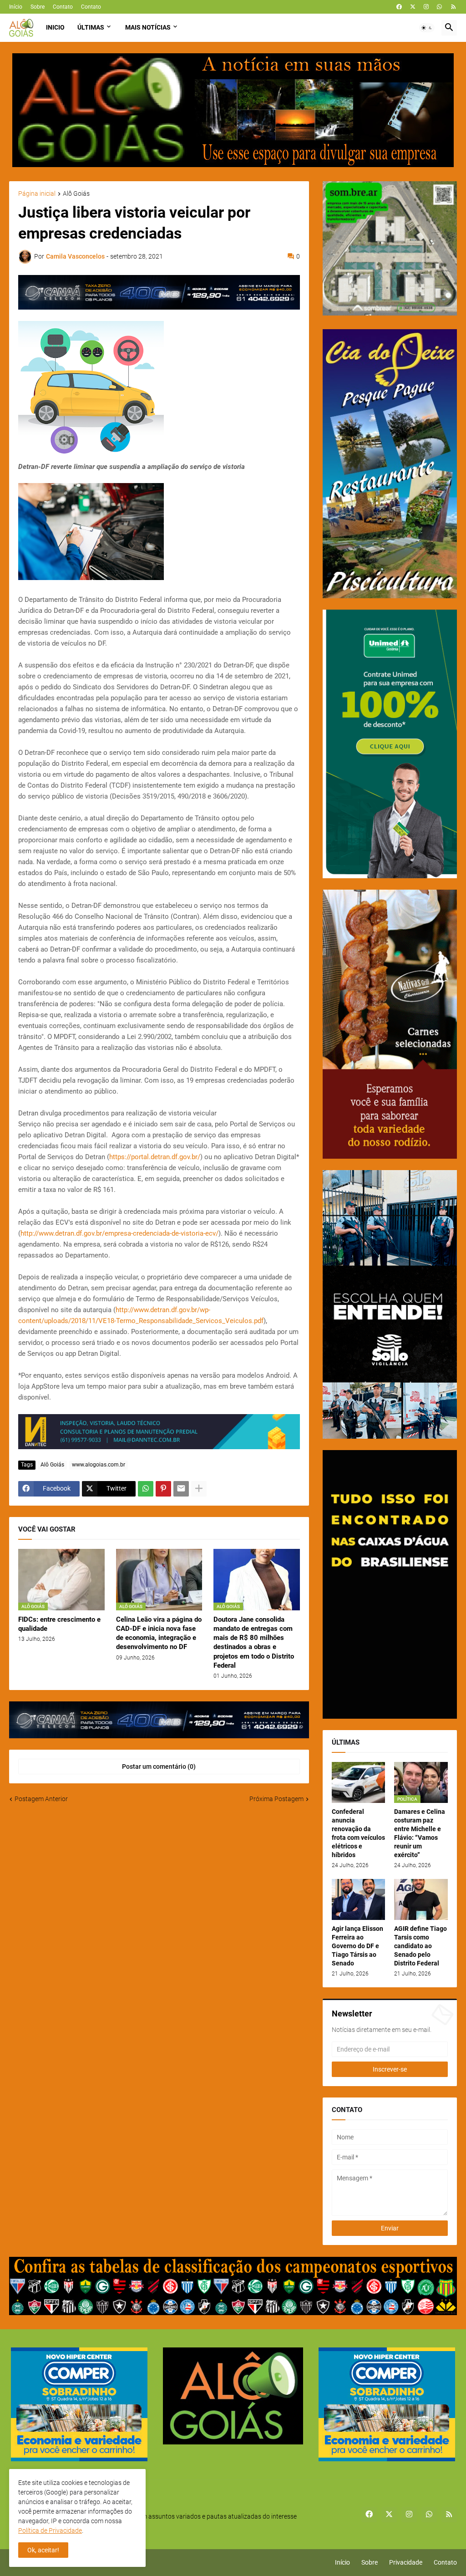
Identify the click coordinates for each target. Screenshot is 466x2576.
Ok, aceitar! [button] (43, 2550)
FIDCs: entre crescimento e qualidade (59, 1624)
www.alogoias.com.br (99, 1465)
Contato (63, 7)
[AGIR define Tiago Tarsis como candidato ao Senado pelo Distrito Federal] (421, 1899)
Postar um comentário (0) (159, 1767)
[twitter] (413, 7)
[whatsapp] (439, 7)
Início (16, 7)
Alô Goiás (76, 194)
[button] (427, 28)
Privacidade (406, 2562)
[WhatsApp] (146, 1489)
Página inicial (37, 194)
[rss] (453, 7)
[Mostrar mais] (199, 1489)
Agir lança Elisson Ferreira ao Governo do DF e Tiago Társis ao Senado (357, 1946)
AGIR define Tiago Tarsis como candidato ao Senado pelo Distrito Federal (420, 1946)
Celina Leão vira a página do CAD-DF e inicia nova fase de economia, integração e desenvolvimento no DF (159, 1633)
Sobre (38, 7)
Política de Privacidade (50, 2530)
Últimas (91, 27)
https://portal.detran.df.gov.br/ (155, 1157)
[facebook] (399, 7)
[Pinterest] (163, 1489)
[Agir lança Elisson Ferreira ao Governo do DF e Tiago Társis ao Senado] (359, 1899)
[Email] (181, 1489)
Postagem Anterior (41, 1799)
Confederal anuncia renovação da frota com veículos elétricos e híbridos (358, 1833)
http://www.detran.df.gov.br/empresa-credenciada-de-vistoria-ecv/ (119, 1233)
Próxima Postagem (276, 1799)
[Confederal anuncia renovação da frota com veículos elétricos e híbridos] (359, 1782)
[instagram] (426, 7)
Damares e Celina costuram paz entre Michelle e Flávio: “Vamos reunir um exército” (420, 1833)
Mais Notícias (148, 27)
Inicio (55, 27)
